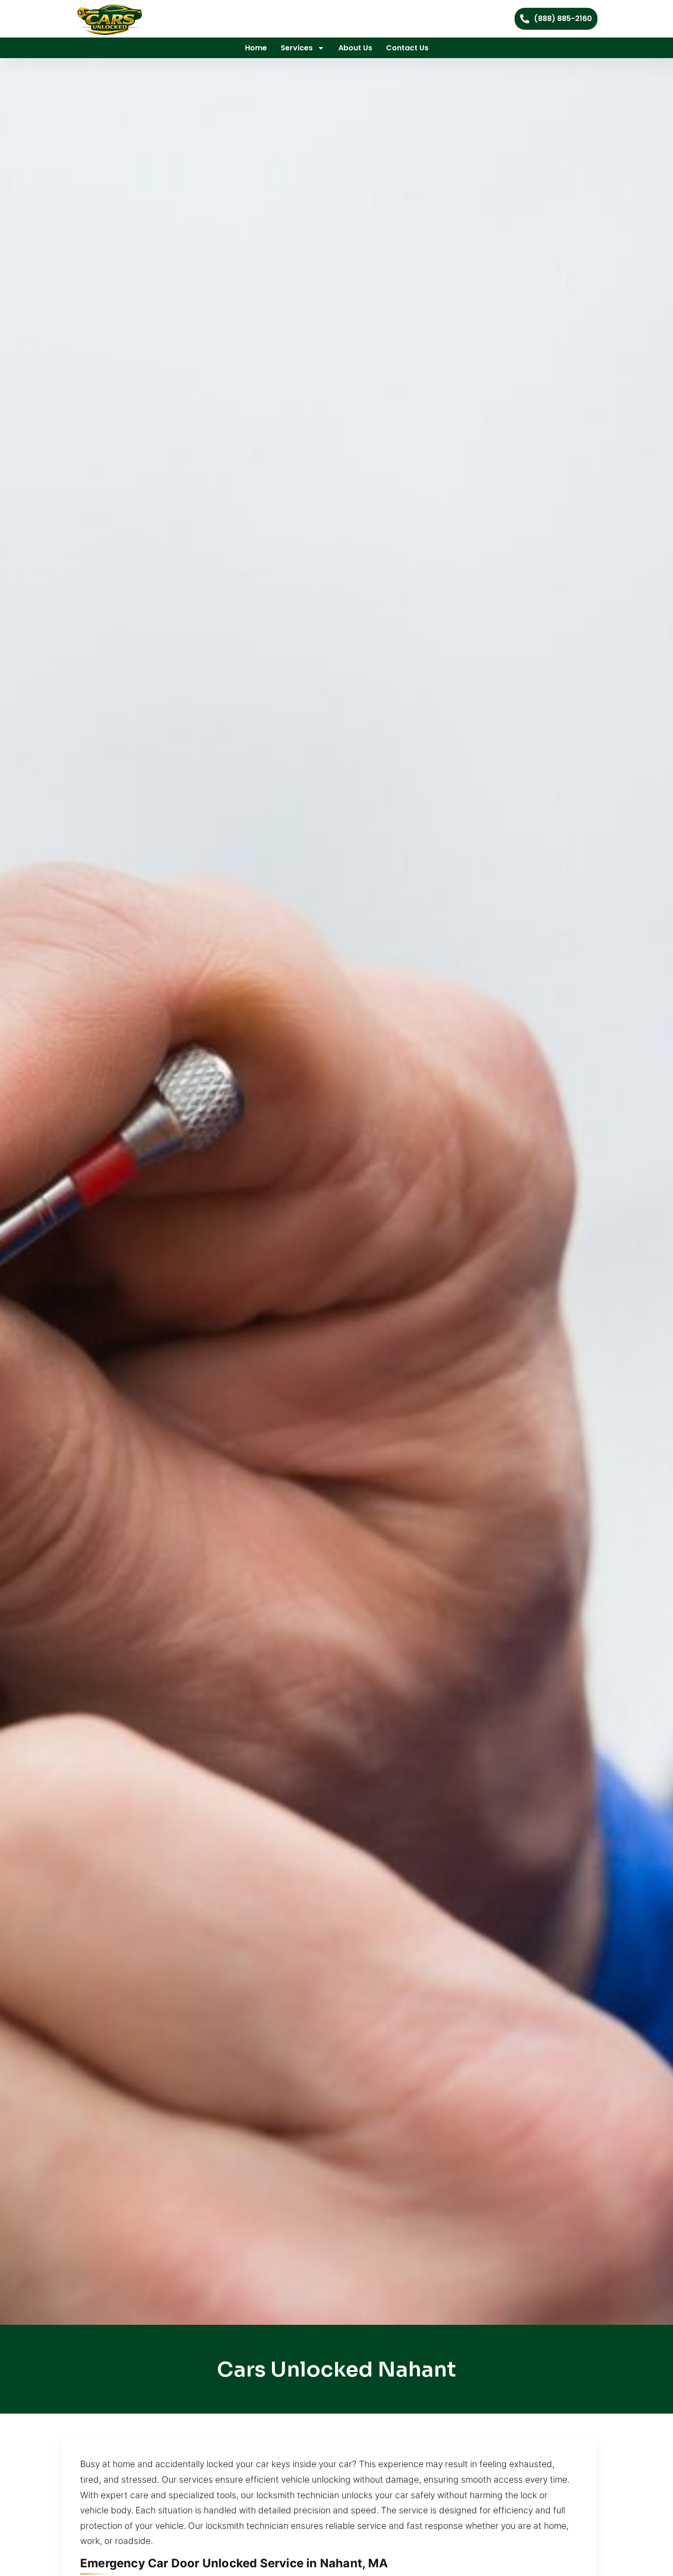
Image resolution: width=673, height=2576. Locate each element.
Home (256, 48)
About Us (355, 48)
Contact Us (407, 48)
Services (297, 48)
